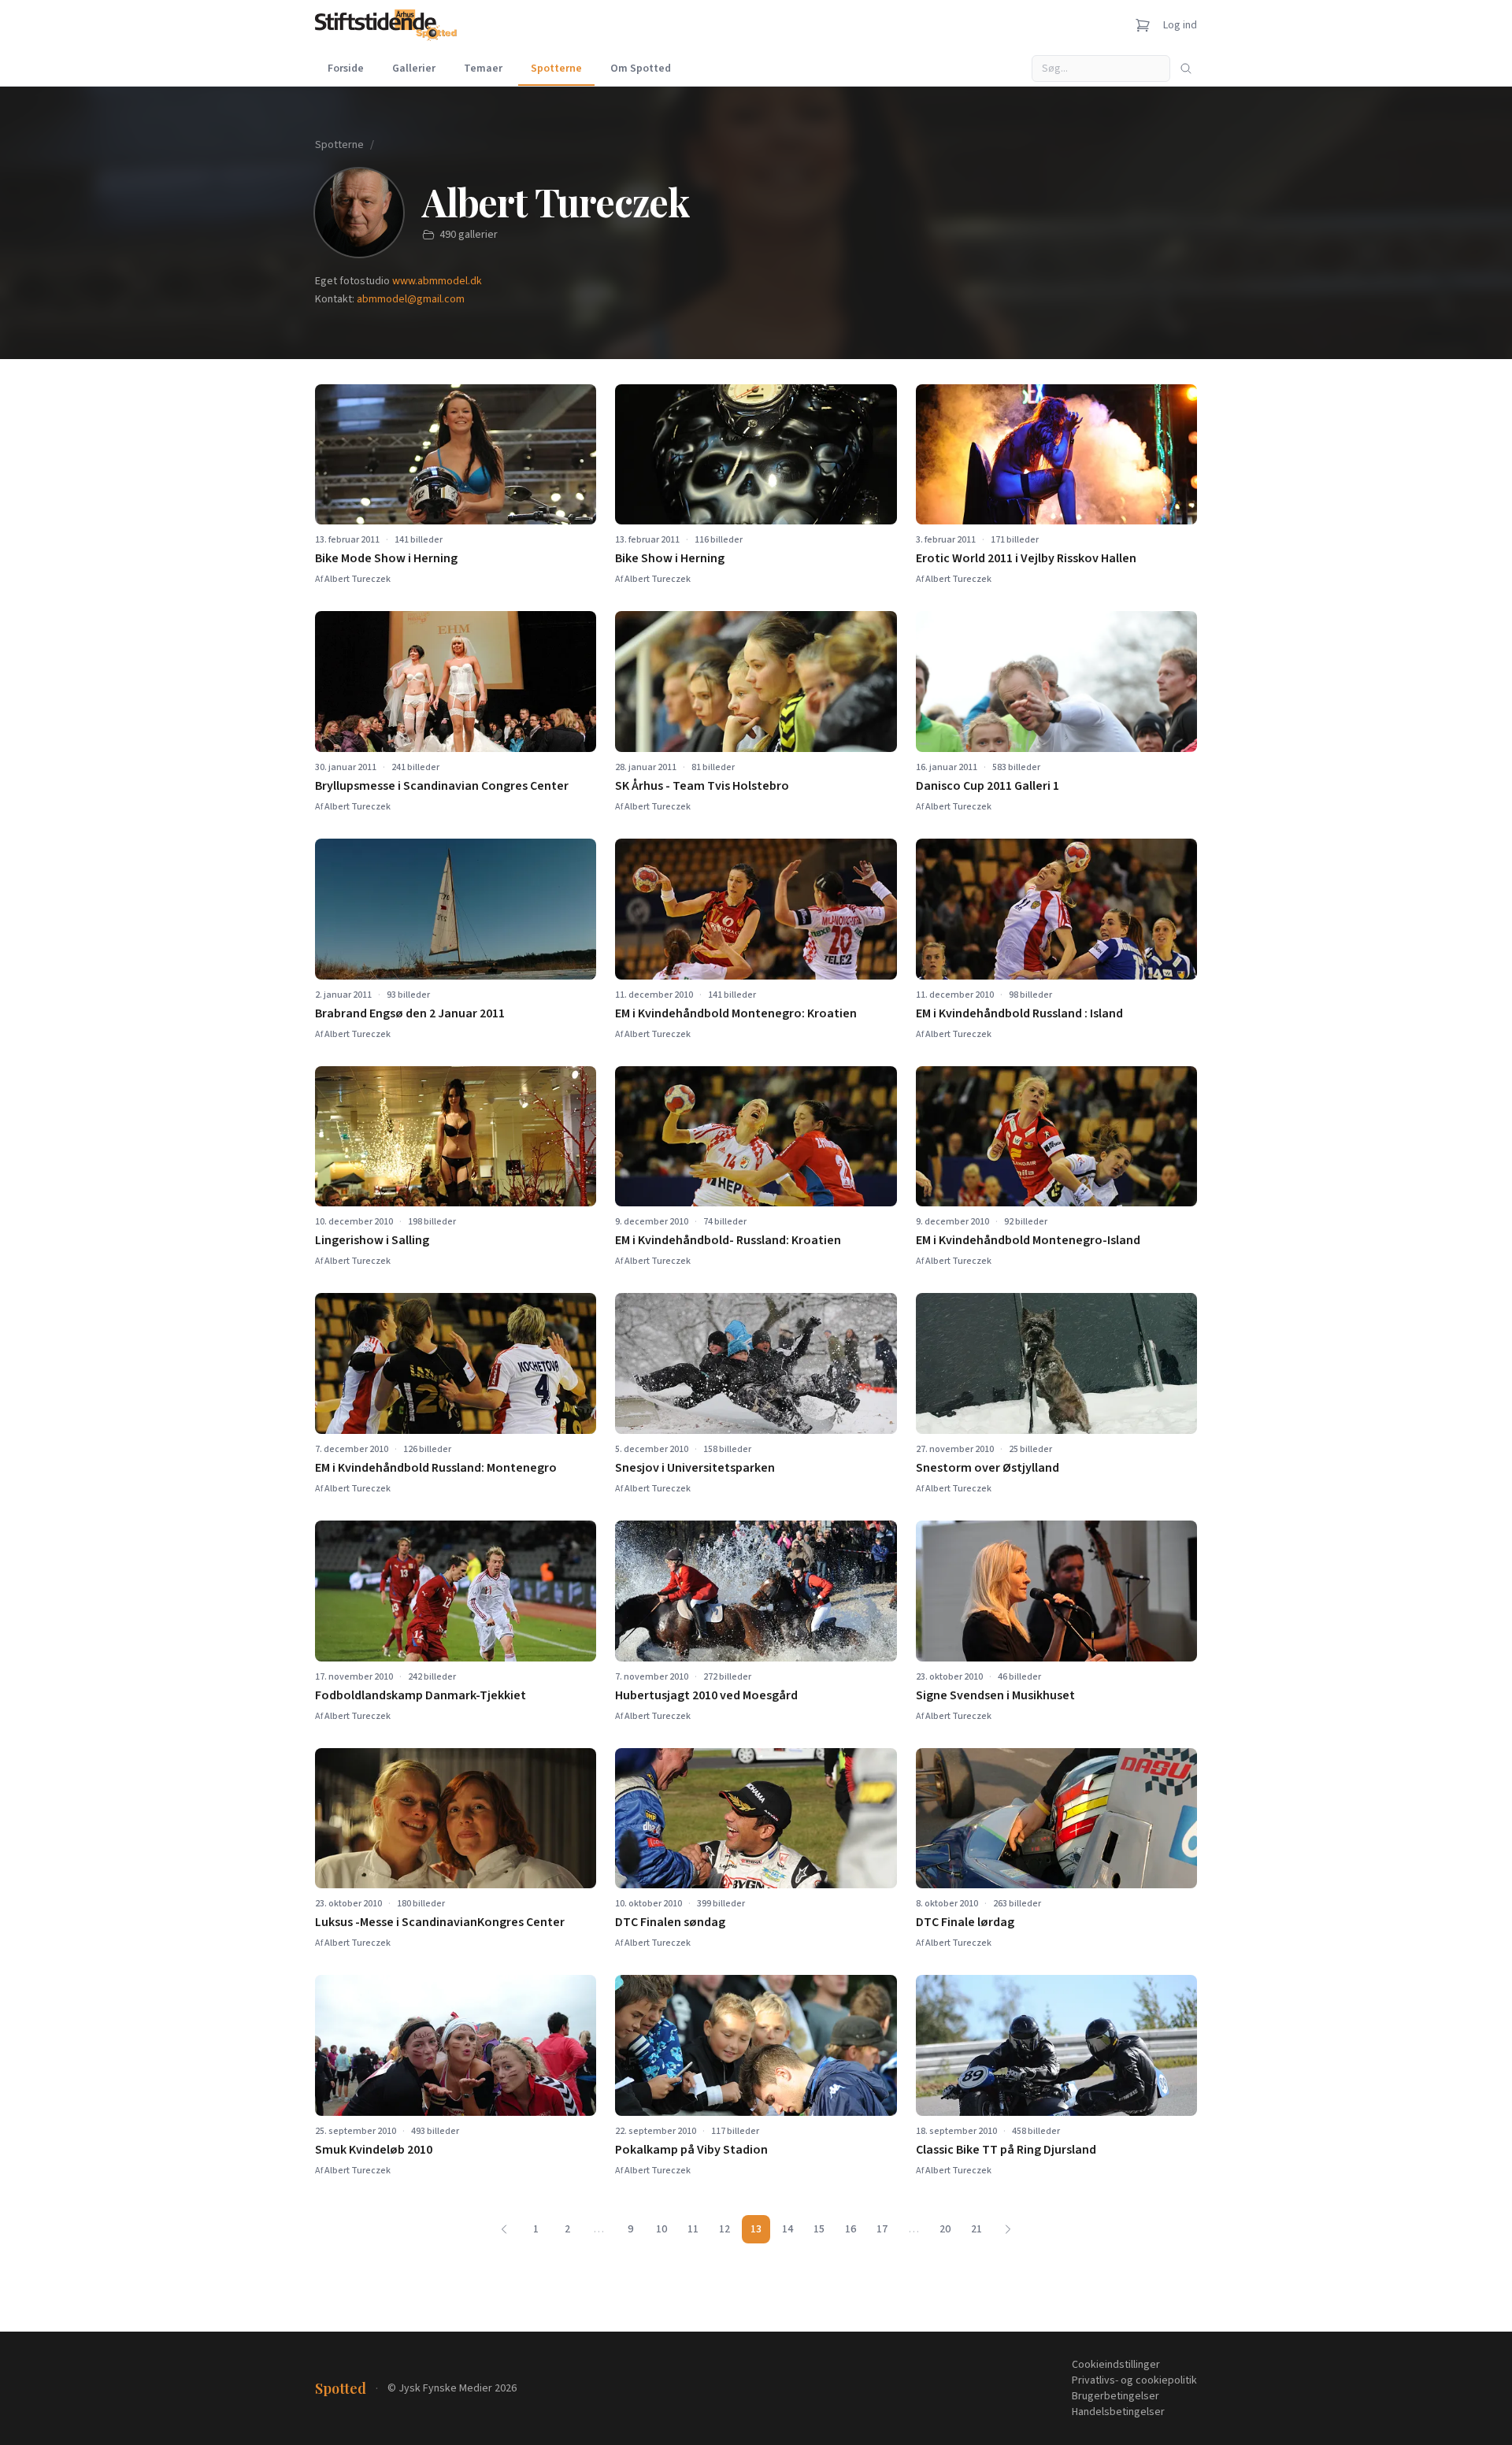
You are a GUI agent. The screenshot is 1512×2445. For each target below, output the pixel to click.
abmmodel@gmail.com (411, 299)
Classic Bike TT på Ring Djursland (1006, 2150)
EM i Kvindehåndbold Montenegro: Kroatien (736, 1013)
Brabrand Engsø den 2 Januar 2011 (410, 1013)
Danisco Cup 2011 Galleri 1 (988, 786)
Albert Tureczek (358, 579)
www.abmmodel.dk (437, 281)
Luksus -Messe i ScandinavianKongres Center (440, 1922)
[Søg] (1186, 69)
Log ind (1180, 25)
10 (661, 2229)
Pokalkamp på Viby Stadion (691, 2150)
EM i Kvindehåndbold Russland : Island (1019, 1013)
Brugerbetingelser (1115, 2396)
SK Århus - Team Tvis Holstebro (702, 786)
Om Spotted (641, 69)
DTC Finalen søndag (670, 1922)
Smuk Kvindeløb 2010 (374, 2150)
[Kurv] (1143, 25)
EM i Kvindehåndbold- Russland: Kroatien (728, 1240)
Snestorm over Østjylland (988, 1468)
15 (819, 2229)
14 (787, 2229)
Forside (346, 69)
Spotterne (556, 69)
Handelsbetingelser (1118, 2412)
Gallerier (414, 69)
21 (976, 2229)
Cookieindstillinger (1116, 2365)
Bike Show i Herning (670, 558)
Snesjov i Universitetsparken (695, 1468)
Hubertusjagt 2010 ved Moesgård (706, 1695)
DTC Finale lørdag (965, 1922)
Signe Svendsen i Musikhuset (995, 1695)
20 (945, 2229)
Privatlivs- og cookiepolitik (1134, 2380)
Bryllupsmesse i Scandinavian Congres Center (442, 786)
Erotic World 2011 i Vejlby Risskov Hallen (1026, 558)
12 (724, 2229)
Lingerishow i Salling (372, 1240)
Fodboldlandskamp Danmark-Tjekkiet (421, 1695)
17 (882, 2229)
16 (850, 2229)
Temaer (483, 69)
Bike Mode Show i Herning (386, 558)
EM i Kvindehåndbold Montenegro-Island (1028, 1240)
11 (693, 2229)
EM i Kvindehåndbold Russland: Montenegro (436, 1468)
